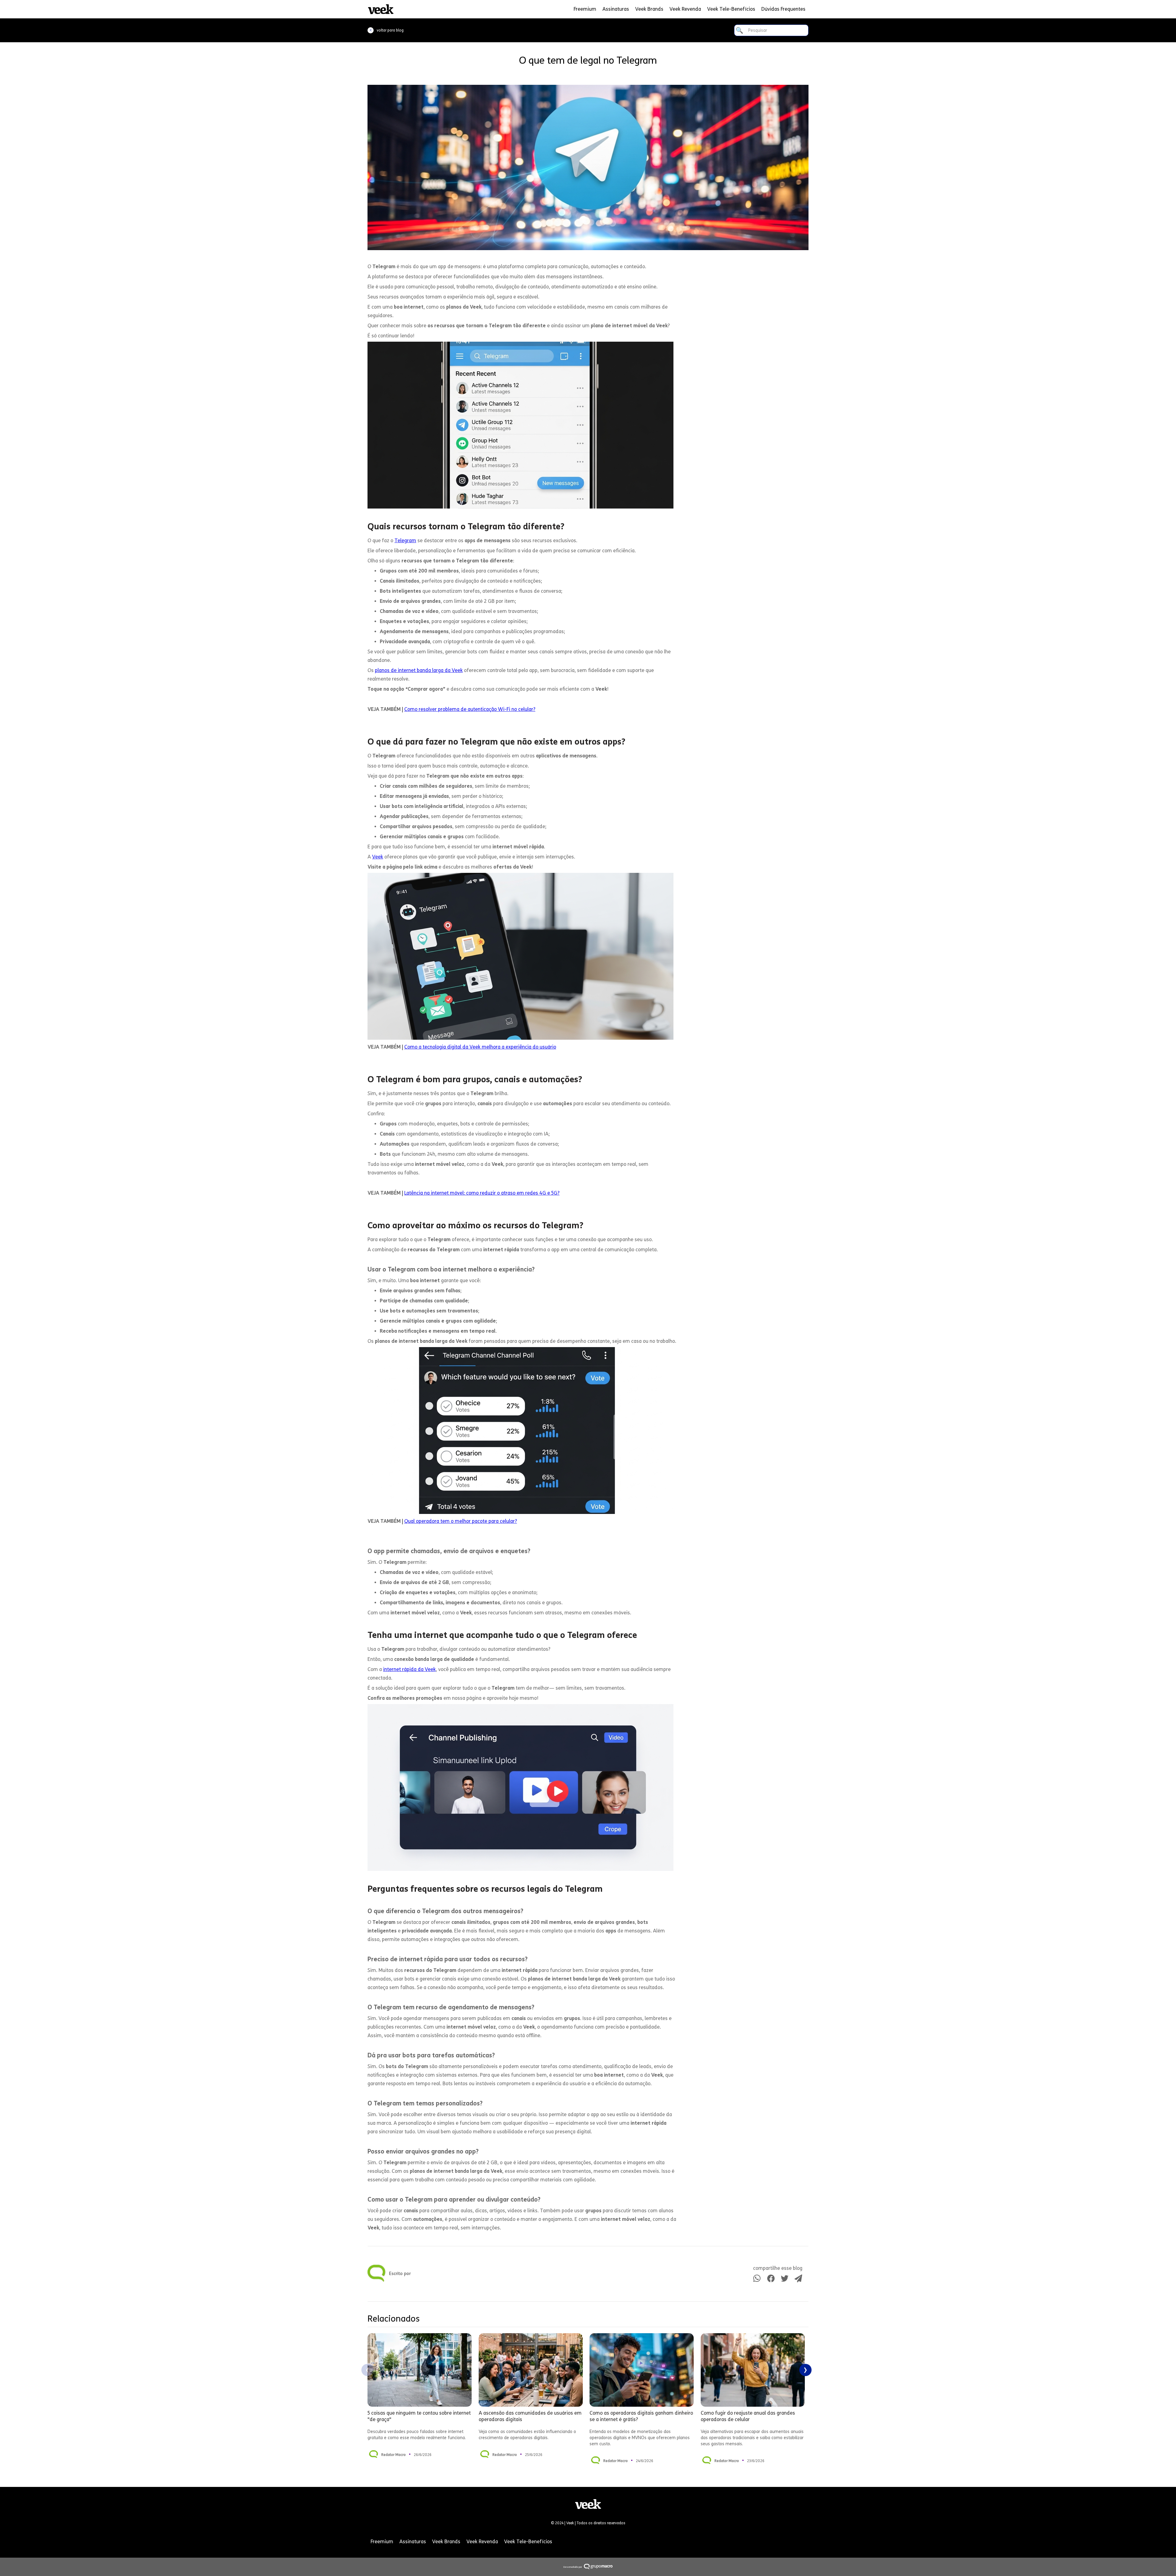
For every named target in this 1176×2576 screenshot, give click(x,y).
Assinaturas (616, 9)
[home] (381, 9)
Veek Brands (649, 9)
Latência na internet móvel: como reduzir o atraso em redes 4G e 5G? (482, 1193)
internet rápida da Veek (409, 1669)
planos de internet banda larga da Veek (419, 670)
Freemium (585, 9)
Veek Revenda (685, 9)
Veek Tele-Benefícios (731, 9)
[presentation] (367, 2370)
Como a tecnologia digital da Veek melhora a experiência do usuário (480, 1047)
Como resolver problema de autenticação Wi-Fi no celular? (470, 709)
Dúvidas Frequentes (783, 9)
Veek (378, 857)
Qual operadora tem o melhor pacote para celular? (461, 1521)
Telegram (405, 541)
